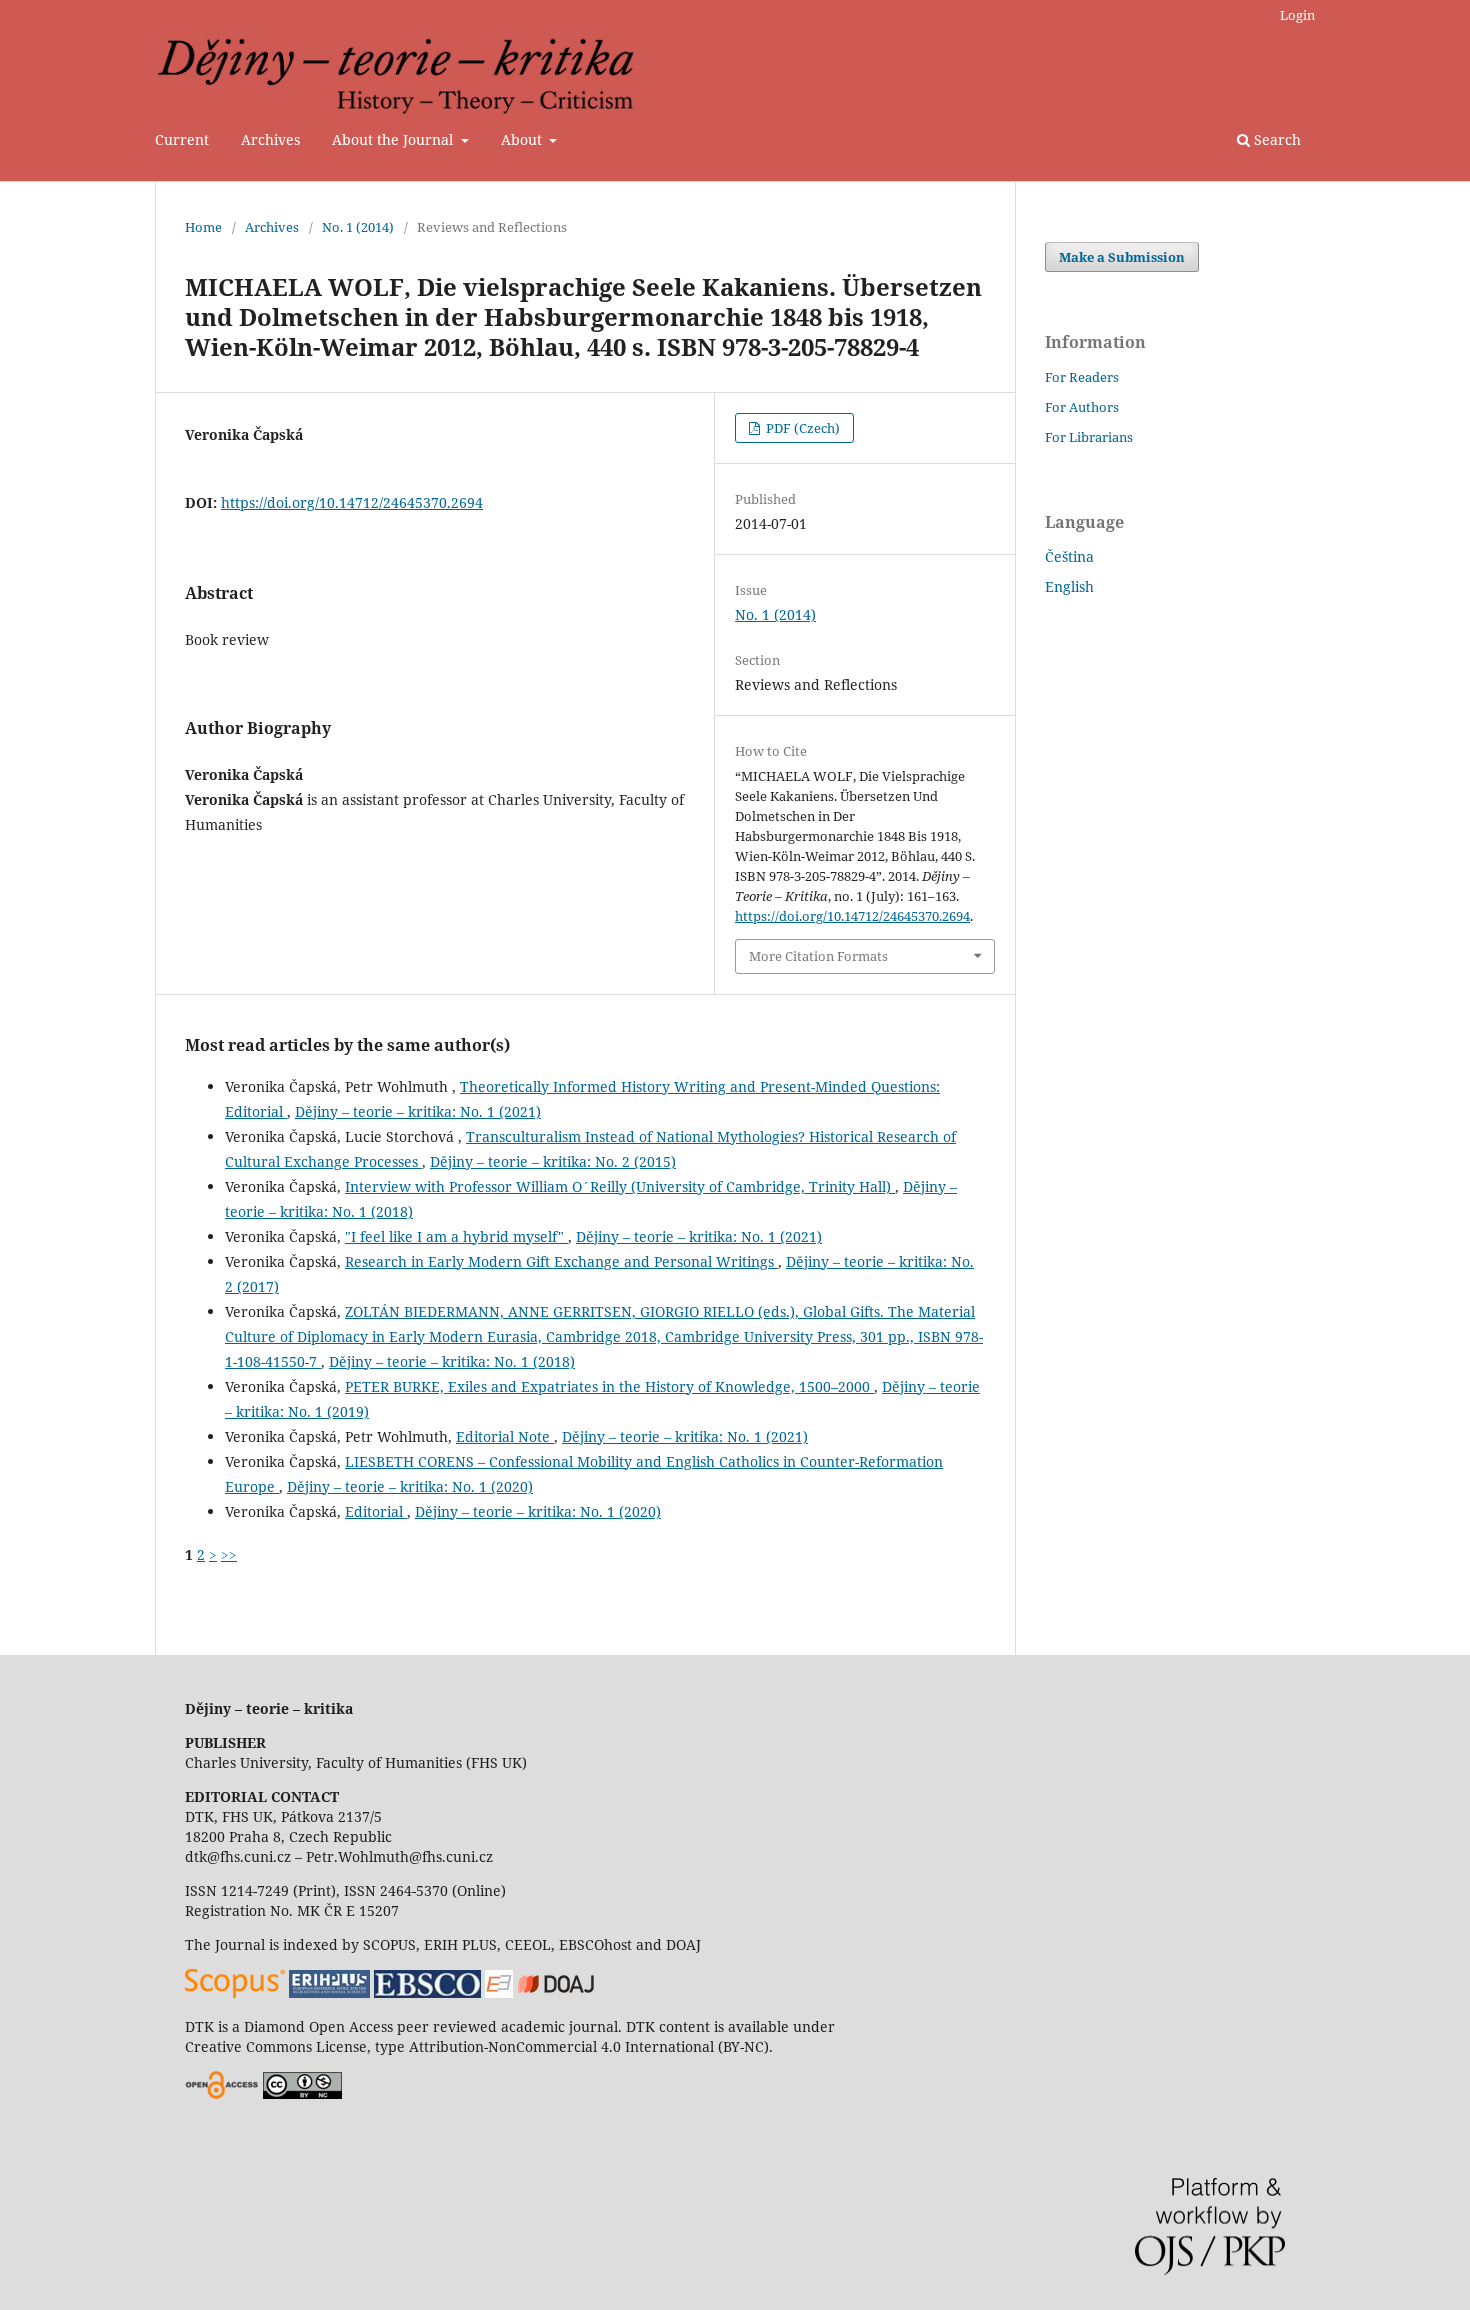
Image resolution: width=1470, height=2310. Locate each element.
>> (229, 1554)
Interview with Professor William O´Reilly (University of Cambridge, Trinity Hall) (620, 1186)
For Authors (1082, 407)
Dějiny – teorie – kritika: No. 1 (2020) (410, 1486)
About (523, 139)
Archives (270, 139)
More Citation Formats (818, 956)
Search (1275, 139)
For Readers (1082, 377)
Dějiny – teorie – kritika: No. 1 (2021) (418, 1111)
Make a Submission (1122, 257)
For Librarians (1089, 437)
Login (1297, 15)
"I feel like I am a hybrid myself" (456, 1236)
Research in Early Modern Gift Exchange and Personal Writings (561, 1261)
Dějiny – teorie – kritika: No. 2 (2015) (553, 1161)
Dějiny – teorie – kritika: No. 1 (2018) (452, 1361)
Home (203, 227)
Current (182, 139)
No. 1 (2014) (358, 227)
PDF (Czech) (801, 428)
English (1069, 586)
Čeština (1069, 556)
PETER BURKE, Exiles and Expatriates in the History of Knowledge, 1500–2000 (609, 1386)
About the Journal (394, 139)
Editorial (376, 1511)
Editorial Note (505, 1436)
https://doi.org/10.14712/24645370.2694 (352, 502)
